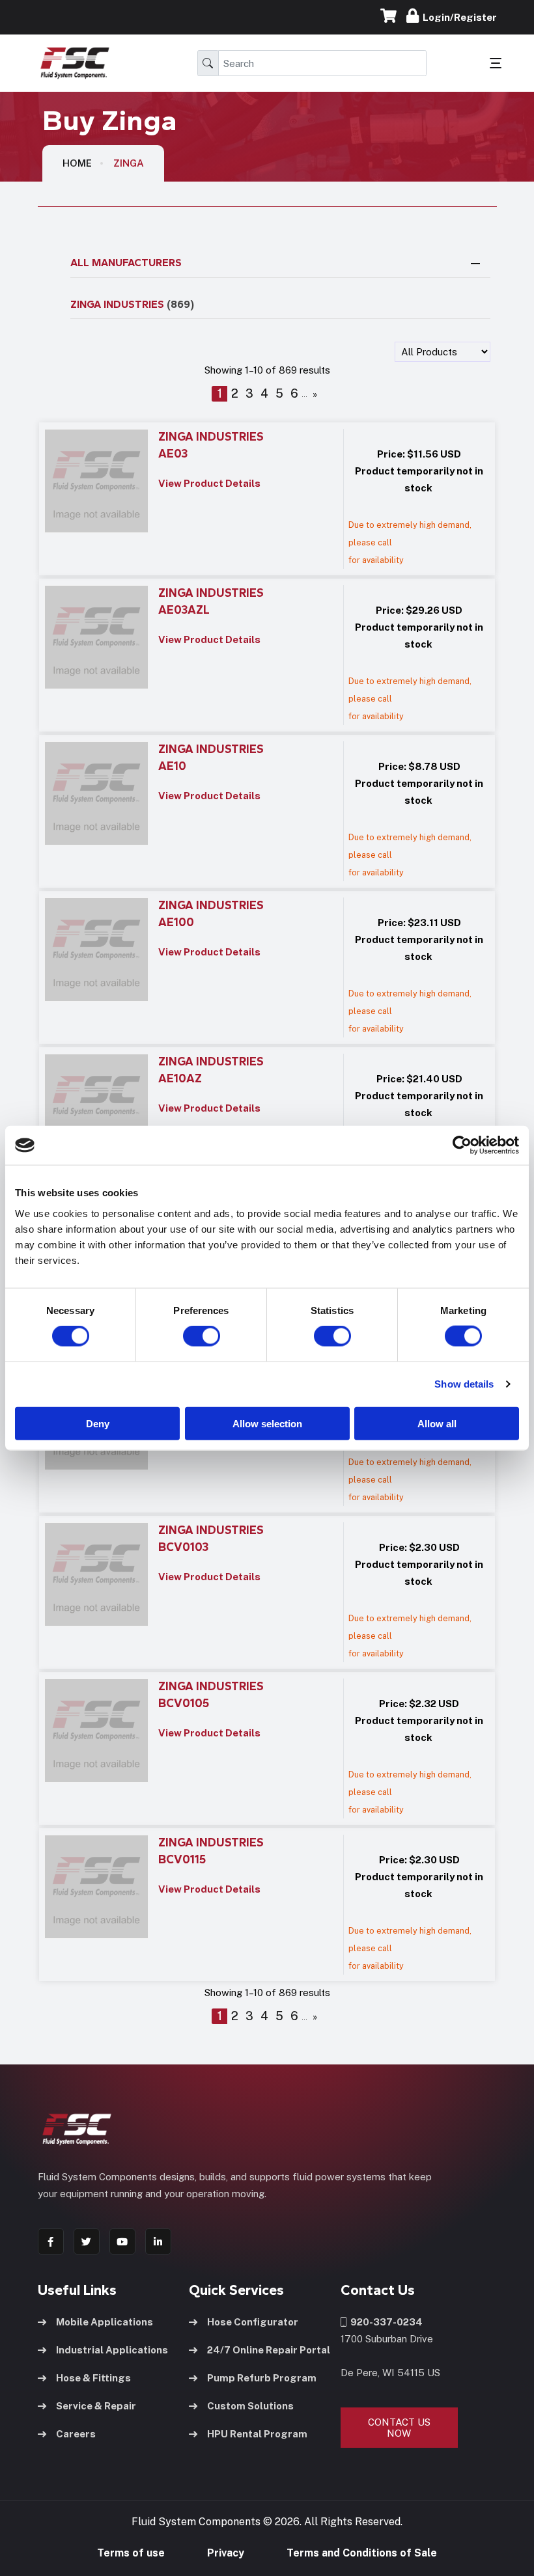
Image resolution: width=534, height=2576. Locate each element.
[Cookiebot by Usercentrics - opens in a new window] (462, 1145)
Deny (98, 1423)
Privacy (226, 2553)
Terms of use (131, 2553)
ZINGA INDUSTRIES (132, 304)
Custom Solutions (250, 2406)
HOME (77, 163)
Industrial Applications (112, 2350)
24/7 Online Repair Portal (269, 2350)
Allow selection (267, 1423)
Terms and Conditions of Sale (362, 2553)
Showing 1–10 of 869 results (267, 370)
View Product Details (209, 483)
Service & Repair (96, 2406)
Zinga (129, 163)
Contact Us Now (399, 2428)
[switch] (189, 1336)
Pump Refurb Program (262, 2378)
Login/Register (458, 17)
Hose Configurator (253, 2322)
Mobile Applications (105, 2322)
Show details (464, 1384)
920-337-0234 (385, 2322)
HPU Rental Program (257, 2434)
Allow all (437, 1423)
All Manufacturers (126, 263)
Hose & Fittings (93, 2378)
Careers (76, 2434)
